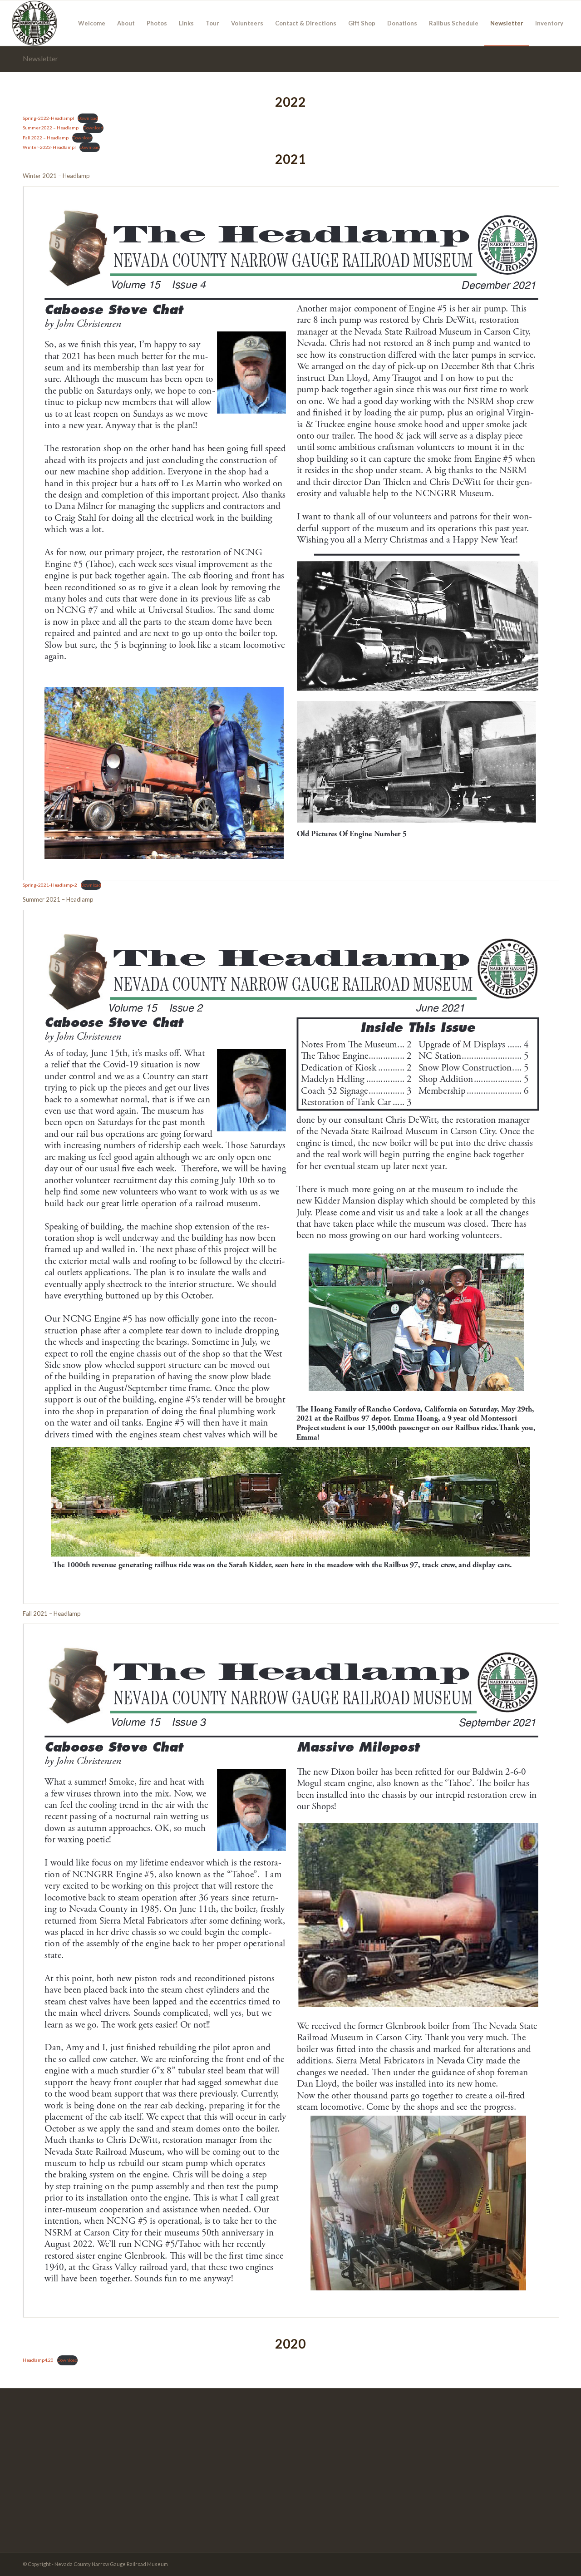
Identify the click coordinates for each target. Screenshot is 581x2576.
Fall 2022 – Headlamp (46, 138)
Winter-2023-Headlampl (49, 147)
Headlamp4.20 (38, 2360)
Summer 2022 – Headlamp (51, 128)
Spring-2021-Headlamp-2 (50, 885)
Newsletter (40, 58)
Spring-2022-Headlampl (48, 118)
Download (88, 118)
